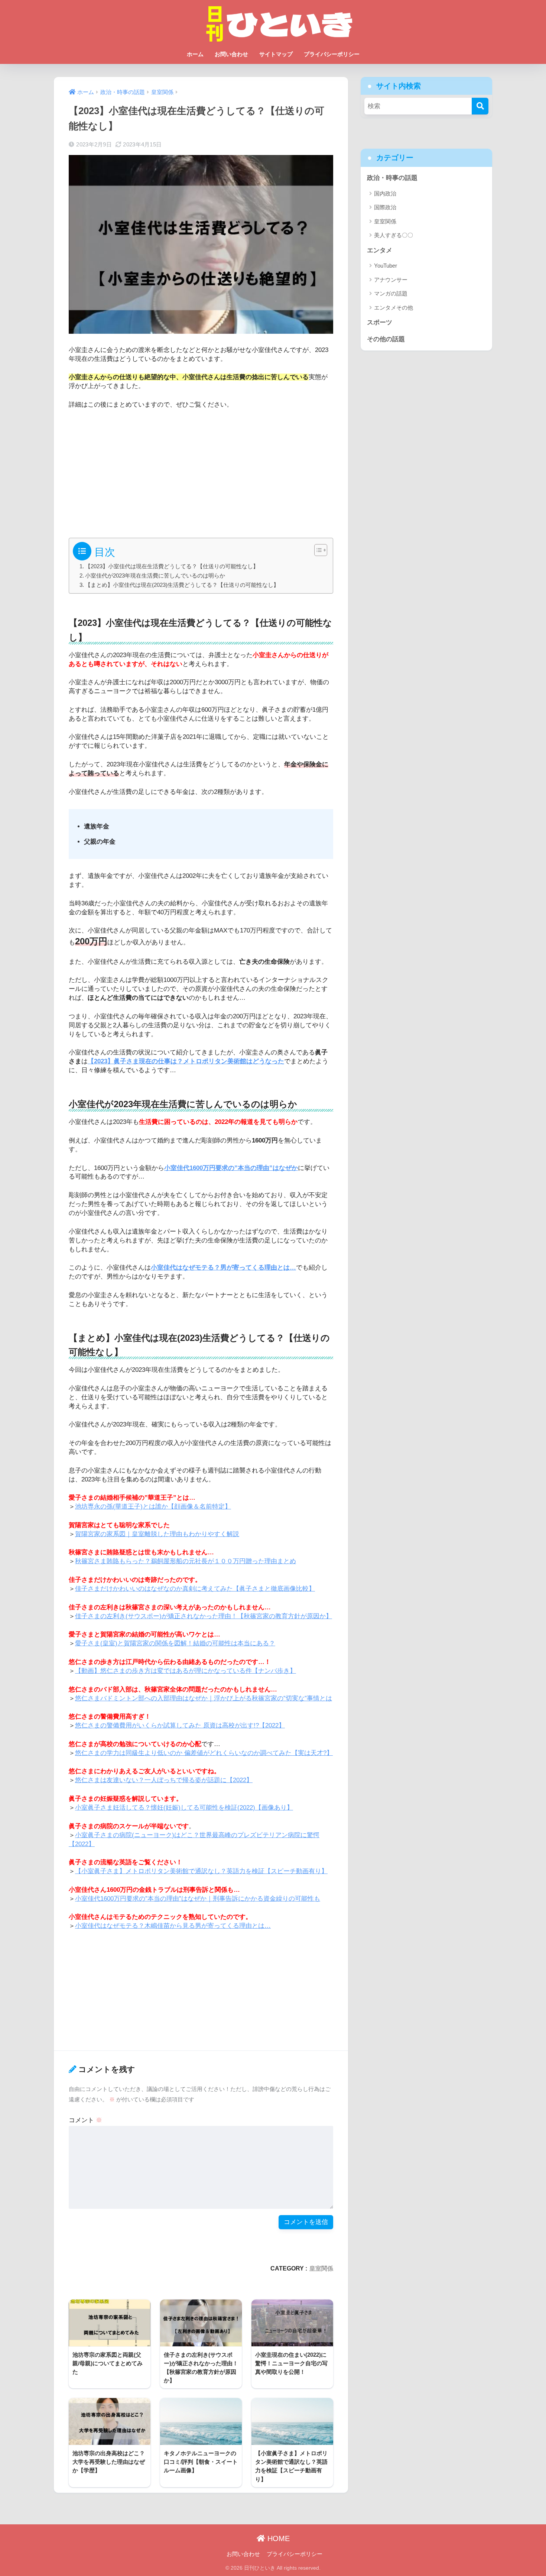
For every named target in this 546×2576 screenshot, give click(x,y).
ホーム (195, 54)
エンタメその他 (394, 308)
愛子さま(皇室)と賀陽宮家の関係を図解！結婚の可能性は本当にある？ (175, 1643)
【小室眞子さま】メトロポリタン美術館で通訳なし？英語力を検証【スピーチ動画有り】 (201, 1871)
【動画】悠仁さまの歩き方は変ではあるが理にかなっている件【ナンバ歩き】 (186, 1671)
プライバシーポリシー (332, 54)
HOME (277, 2538)
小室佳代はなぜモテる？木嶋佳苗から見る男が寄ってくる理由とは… (173, 1926)
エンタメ (380, 250)
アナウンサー (391, 280)
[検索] (480, 106)
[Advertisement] (201, 471)
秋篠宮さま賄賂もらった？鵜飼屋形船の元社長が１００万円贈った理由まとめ (186, 1561)
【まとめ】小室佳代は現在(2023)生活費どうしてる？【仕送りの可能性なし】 (182, 585)
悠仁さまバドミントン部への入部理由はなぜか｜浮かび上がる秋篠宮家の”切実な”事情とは (204, 1698)
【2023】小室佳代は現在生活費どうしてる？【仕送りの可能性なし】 (172, 566)
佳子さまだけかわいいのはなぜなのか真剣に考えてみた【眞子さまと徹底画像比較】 (195, 1589)
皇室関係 (321, 2268)
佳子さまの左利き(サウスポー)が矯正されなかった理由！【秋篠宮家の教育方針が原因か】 (204, 1616)
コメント (85, 2120)
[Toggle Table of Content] (317, 550)
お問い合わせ (231, 54)
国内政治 (385, 193)
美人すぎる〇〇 (394, 235)
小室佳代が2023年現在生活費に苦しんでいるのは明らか (155, 576)
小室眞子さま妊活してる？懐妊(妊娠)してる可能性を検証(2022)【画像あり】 (184, 1808)
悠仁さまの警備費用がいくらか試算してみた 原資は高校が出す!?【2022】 (180, 1725)
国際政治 (385, 207)
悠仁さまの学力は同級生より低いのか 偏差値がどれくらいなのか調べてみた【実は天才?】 (204, 1753)
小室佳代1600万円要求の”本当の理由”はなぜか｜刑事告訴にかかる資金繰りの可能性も (198, 1899)
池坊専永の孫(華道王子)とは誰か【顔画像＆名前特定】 (153, 1507)
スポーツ (380, 322)
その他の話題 (386, 339)
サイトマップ (276, 54)
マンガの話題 (391, 293)
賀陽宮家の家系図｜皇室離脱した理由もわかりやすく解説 (157, 1534)
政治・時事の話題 (392, 178)
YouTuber (386, 266)
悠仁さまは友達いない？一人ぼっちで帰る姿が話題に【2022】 (164, 1780)
